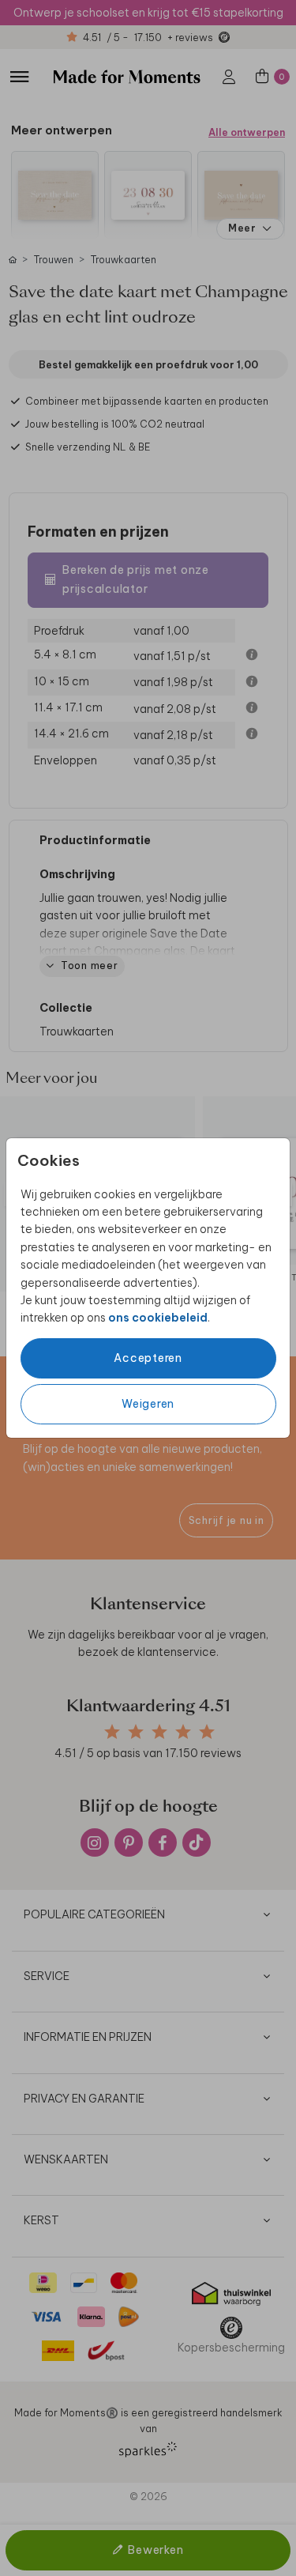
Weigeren (148, 1404)
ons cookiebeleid (158, 1318)
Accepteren (148, 1358)
